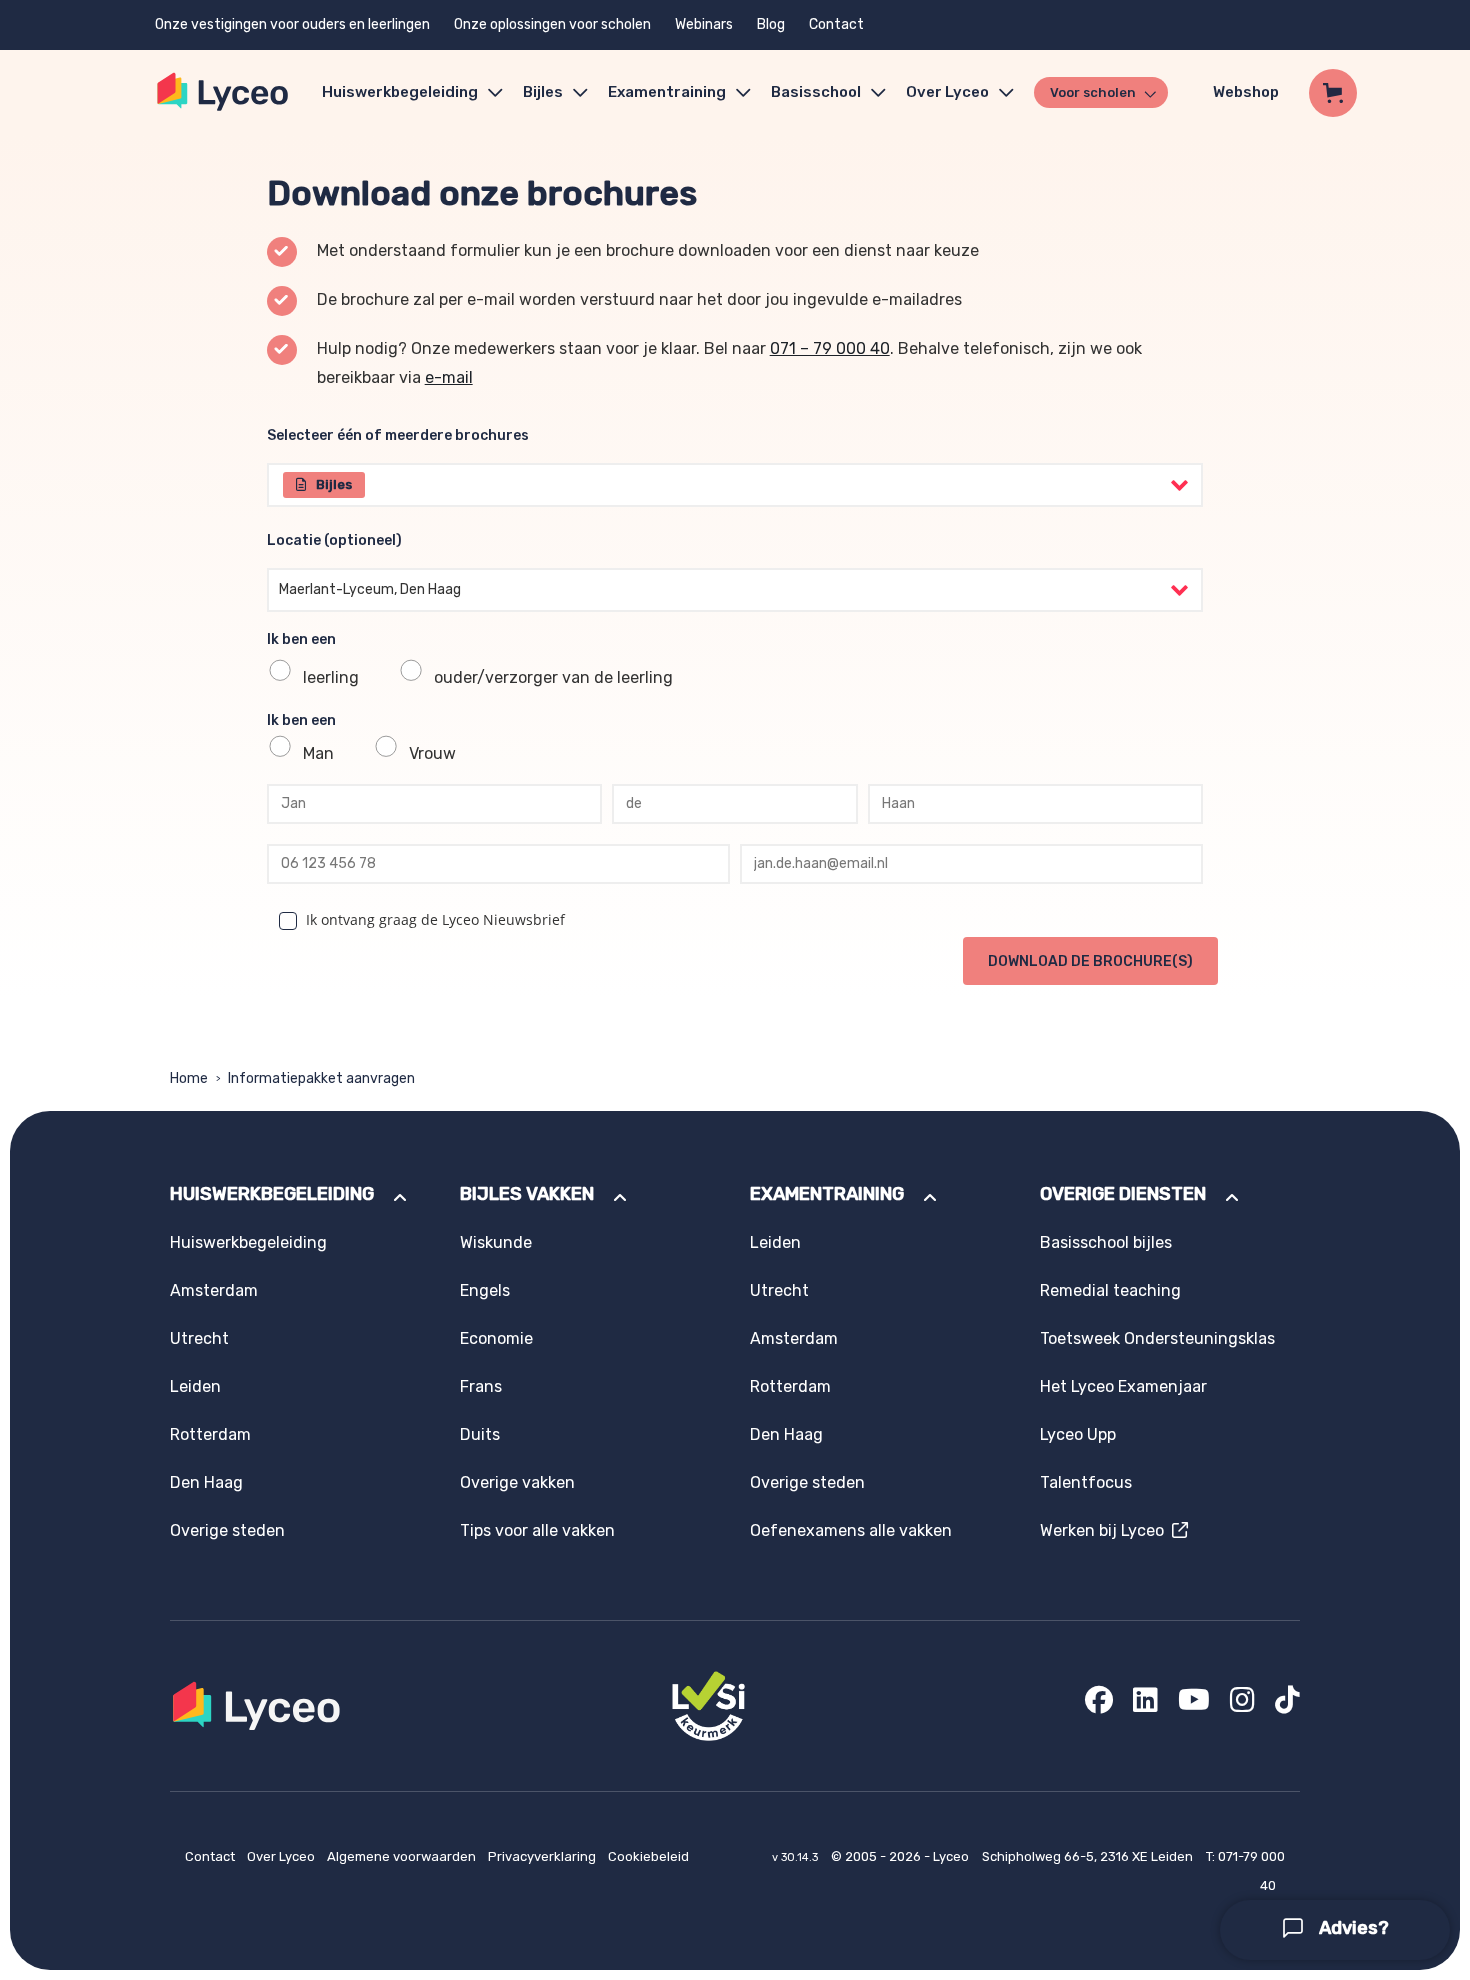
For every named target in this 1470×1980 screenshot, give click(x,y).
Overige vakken (517, 1482)
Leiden (195, 1386)
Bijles (543, 92)
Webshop (1246, 92)
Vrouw (432, 753)
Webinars (704, 24)
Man (318, 753)
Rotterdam (210, 1434)
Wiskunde (496, 1242)
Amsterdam (214, 1290)
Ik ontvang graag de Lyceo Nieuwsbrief (435, 919)
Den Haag (206, 1482)
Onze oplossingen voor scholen (552, 24)
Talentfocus (1086, 1482)
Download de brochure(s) (1090, 961)
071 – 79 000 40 (830, 348)
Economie (496, 1338)
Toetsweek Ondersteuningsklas (1157, 1338)
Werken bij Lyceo (1106, 1530)
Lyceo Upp (1078, 1434)
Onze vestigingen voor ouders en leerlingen (292, 24)
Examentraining (667, 92)
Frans (481, 1386)
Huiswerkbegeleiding (400, 92)
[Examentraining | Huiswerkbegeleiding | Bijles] (223, 92)
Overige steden (227, 1530)
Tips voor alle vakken (537, 1530)
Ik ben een (301, 639)
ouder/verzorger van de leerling (553, 677)
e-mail (449, 377)
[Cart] (1333, 93)
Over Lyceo (282, 1856)
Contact (836, 24)
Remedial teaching (1110, 1290)
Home (189, 1078)
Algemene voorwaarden (403, 1856)
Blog (771, 24)
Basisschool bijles (1106, 1242)
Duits (480, 1434)
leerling (331, 677)
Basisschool (816, 92)
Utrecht (199, 1338)
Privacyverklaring (543, 1856)
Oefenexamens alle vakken (851, 1530)
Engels (485, 1290)
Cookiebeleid (648, 1856)
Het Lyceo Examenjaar (1123, 1386)
